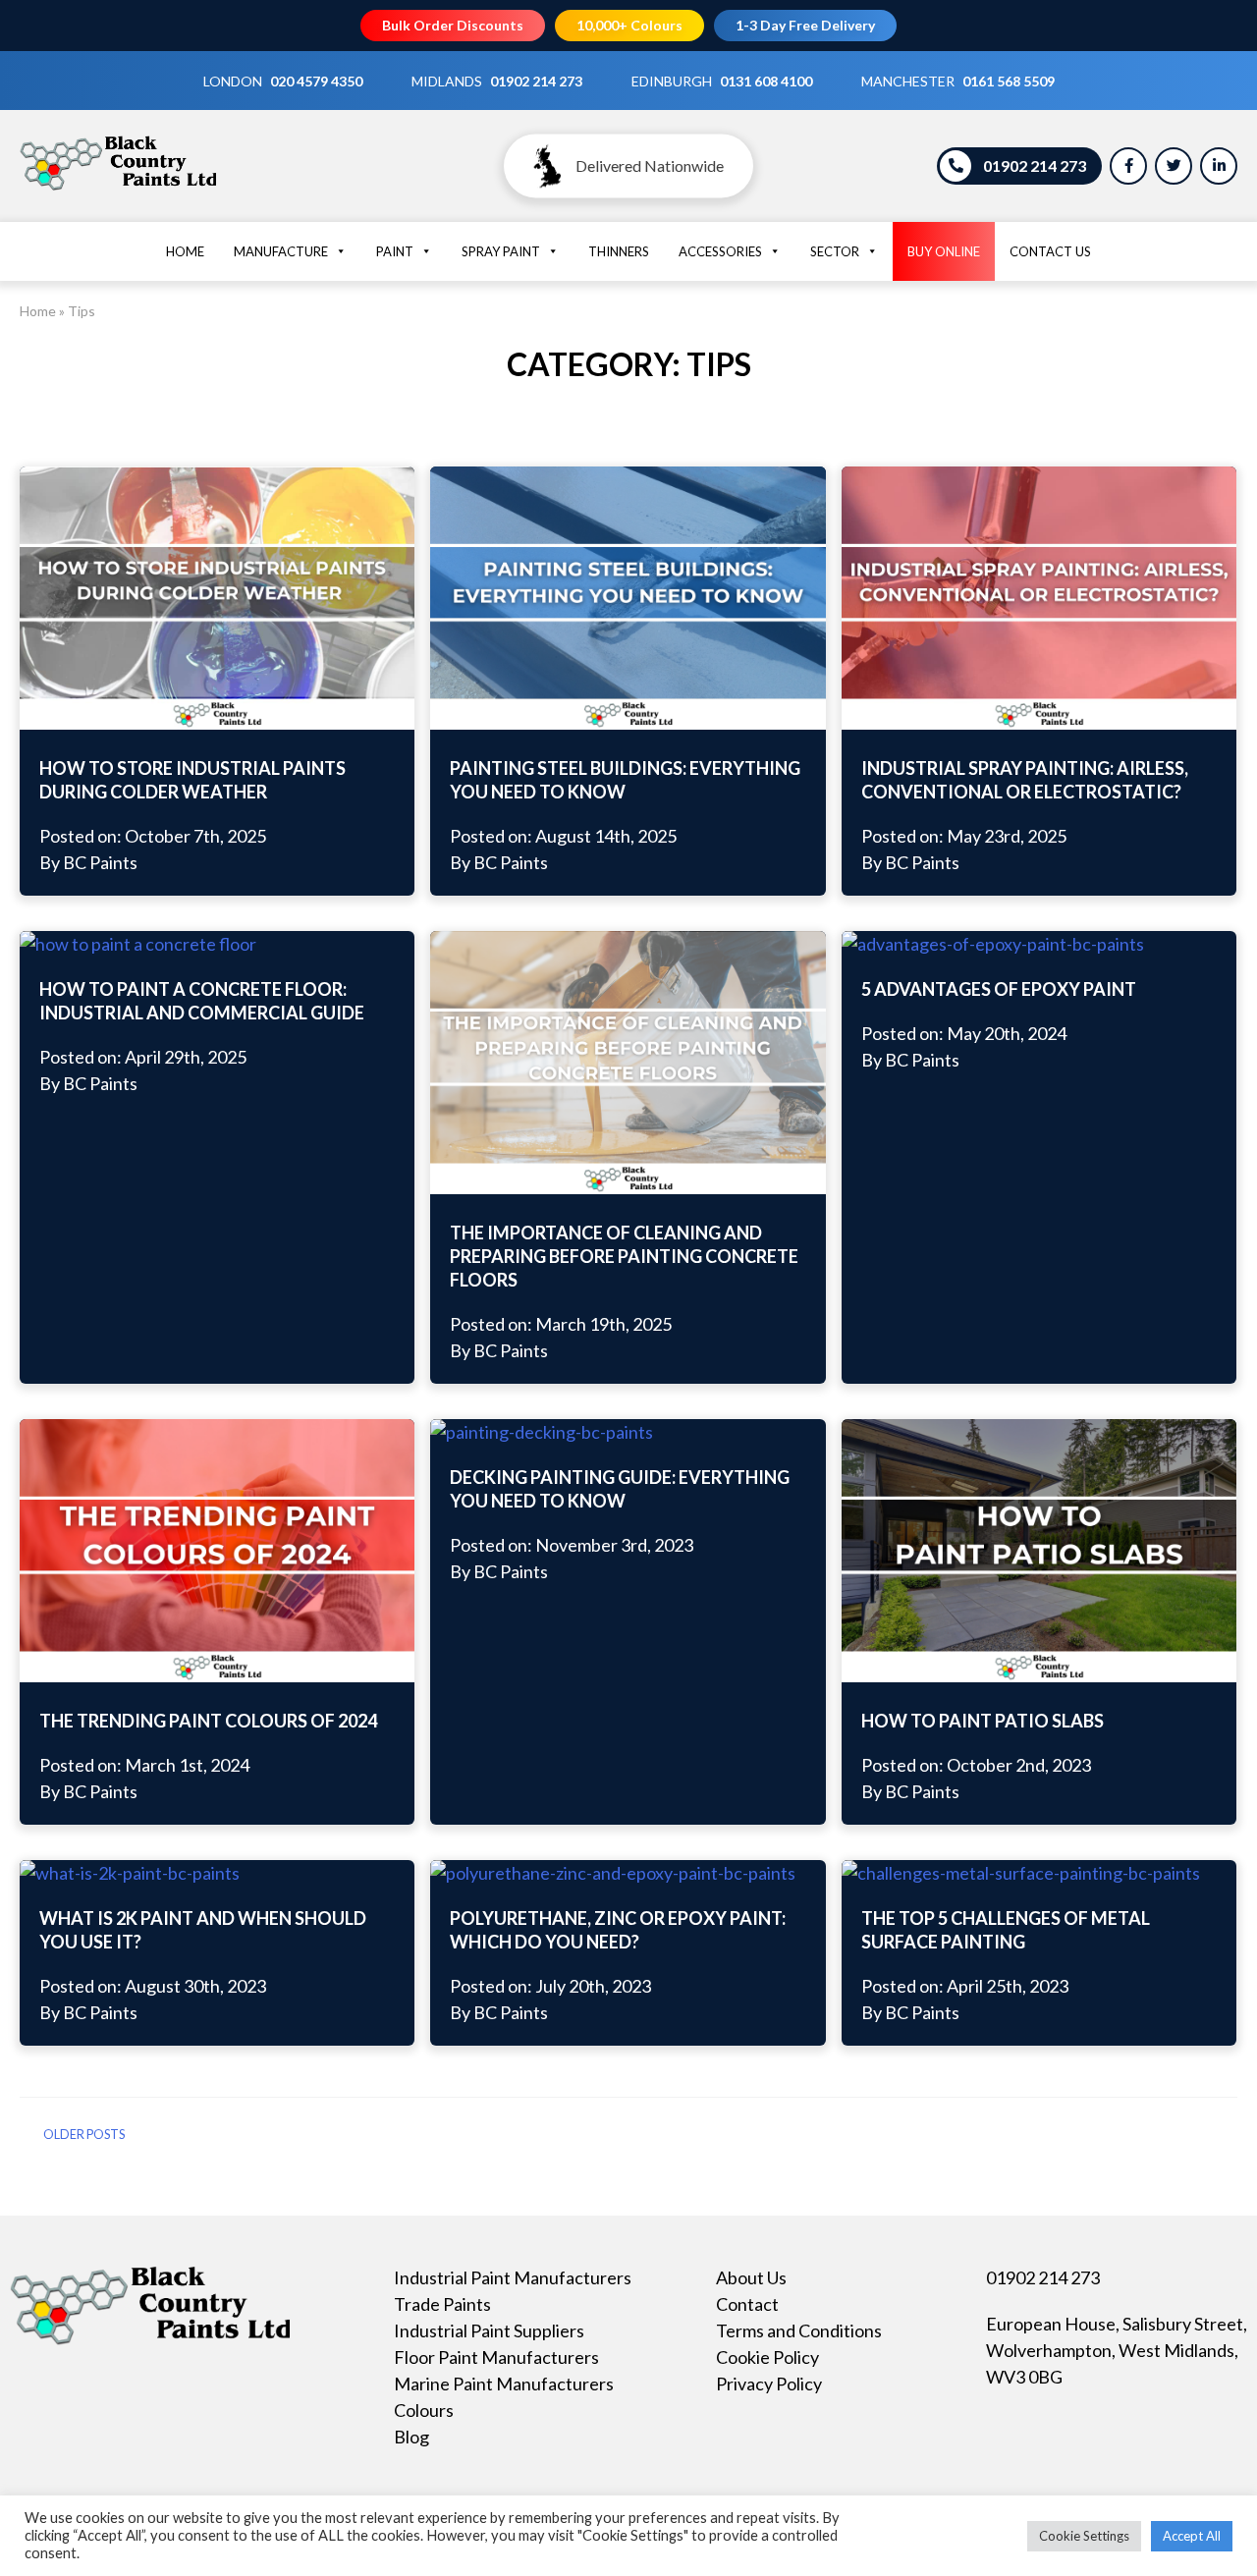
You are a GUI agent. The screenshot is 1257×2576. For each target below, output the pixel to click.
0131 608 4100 (766, 81)
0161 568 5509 (1009, 81)
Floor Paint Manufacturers (496, 2357)
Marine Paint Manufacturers (504, 2384)
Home (185, 251)
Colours (424, 2410)
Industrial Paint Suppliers (489, 2330)
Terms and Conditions (799, 2330)
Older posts (84, 2135)
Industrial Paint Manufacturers (513, 2277)
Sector (835, 251)
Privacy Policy (769, 2384)
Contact (747, 2304)
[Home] (118, 190)
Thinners (619, 251)
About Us (751, 2277)
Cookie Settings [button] (1084, 2536)
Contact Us (1050, 251)
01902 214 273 (536, 81)
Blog (411, 2437)
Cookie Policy (767, 2357)
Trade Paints (442, 2304)
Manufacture (281, 251)
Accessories (720, 251)
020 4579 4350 (316, 81)
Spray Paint (501, 251)
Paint (395, 251)
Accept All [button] (1192, 2536)
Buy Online (944, 251)
